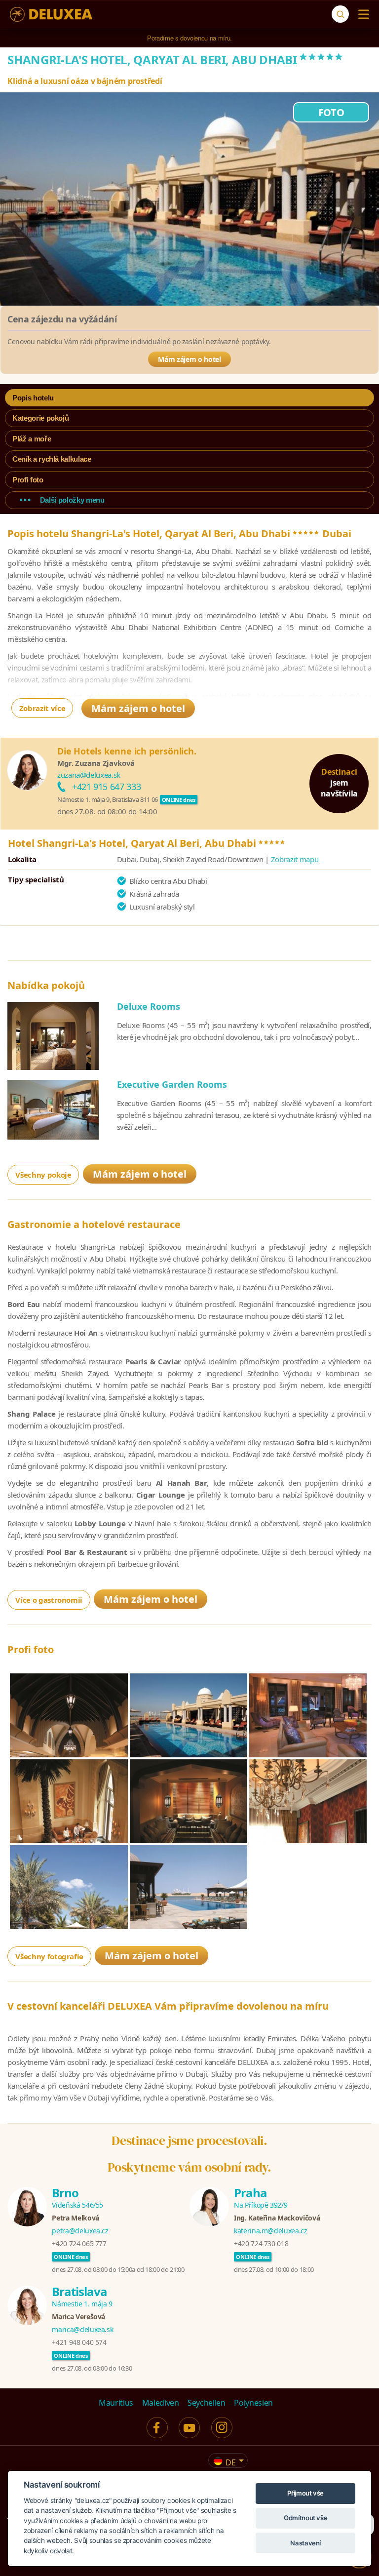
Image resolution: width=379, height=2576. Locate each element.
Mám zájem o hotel (189, 359)
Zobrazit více (42, 708)
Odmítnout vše (305, 2518)
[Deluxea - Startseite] (51, 14)
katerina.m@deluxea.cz (271, 2231)
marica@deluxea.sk (82, 2329)
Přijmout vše (305, 2493)
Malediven (161, 2403)
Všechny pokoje (43, 1175)
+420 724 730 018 (261, 2243)
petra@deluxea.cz (80, 2231)
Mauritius (116, 2403)
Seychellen (207, 2403)
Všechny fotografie (49, 1956)
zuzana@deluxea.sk (89, 775)
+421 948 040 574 (79, 2342)
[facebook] (157, 2428)
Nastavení (305, 2543)
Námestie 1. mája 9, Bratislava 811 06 (108, 799)
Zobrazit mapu (295, 859)
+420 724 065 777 (79, 2243)
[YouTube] (189, 2428)
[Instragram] (222, 2428)
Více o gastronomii (49, 1600)
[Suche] (340, 14)
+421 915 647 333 (106, 787)
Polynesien (253, 2403)
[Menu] (361, 14)
